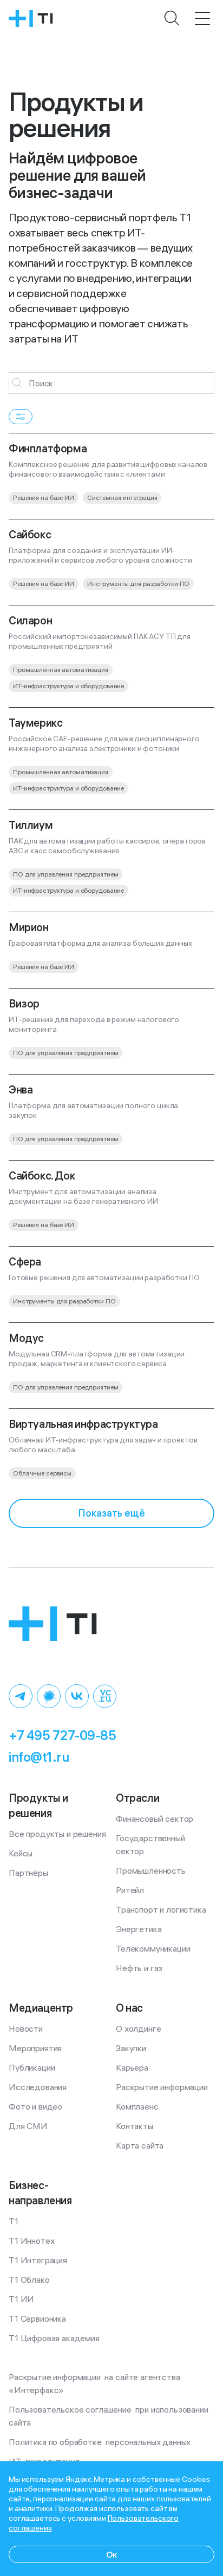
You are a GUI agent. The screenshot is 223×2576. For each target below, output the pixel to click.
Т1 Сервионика (37, 2318)
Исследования (38, 2087)
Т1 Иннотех (31, 2241)
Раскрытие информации (162, 2087)
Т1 (14, 2221)
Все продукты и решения (57, 1834)
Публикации (32, 2067)
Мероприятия (35, 2048)
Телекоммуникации (153, 1948)
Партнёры (28, 1873)
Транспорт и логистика (161, 1909)
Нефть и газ (139, 1968)
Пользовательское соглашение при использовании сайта (109, 2416)
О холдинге (138, 2028)
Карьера (132, 2067)
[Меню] (202, 18)
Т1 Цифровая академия (54, 2338)
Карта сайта (140, 2145)
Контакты (135, 2126)
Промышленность (151, 1870)
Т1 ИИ (21, 2299)
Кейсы (21, 1853)
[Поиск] (172, 18)
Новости (26, 2028)
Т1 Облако (29, 2279)
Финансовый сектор (155, 1819)
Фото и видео (35, 2106)
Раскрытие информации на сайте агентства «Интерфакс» (95, 2383)
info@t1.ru (39, 1757)
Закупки (131, 2048)
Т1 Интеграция (38, 2260)
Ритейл (130, 1890)
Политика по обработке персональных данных (100, 2442)
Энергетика (139, 1929)
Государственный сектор (151, 1844)
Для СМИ (28, 2126)
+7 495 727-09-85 (62, 1735)
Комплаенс (137, 2106)
